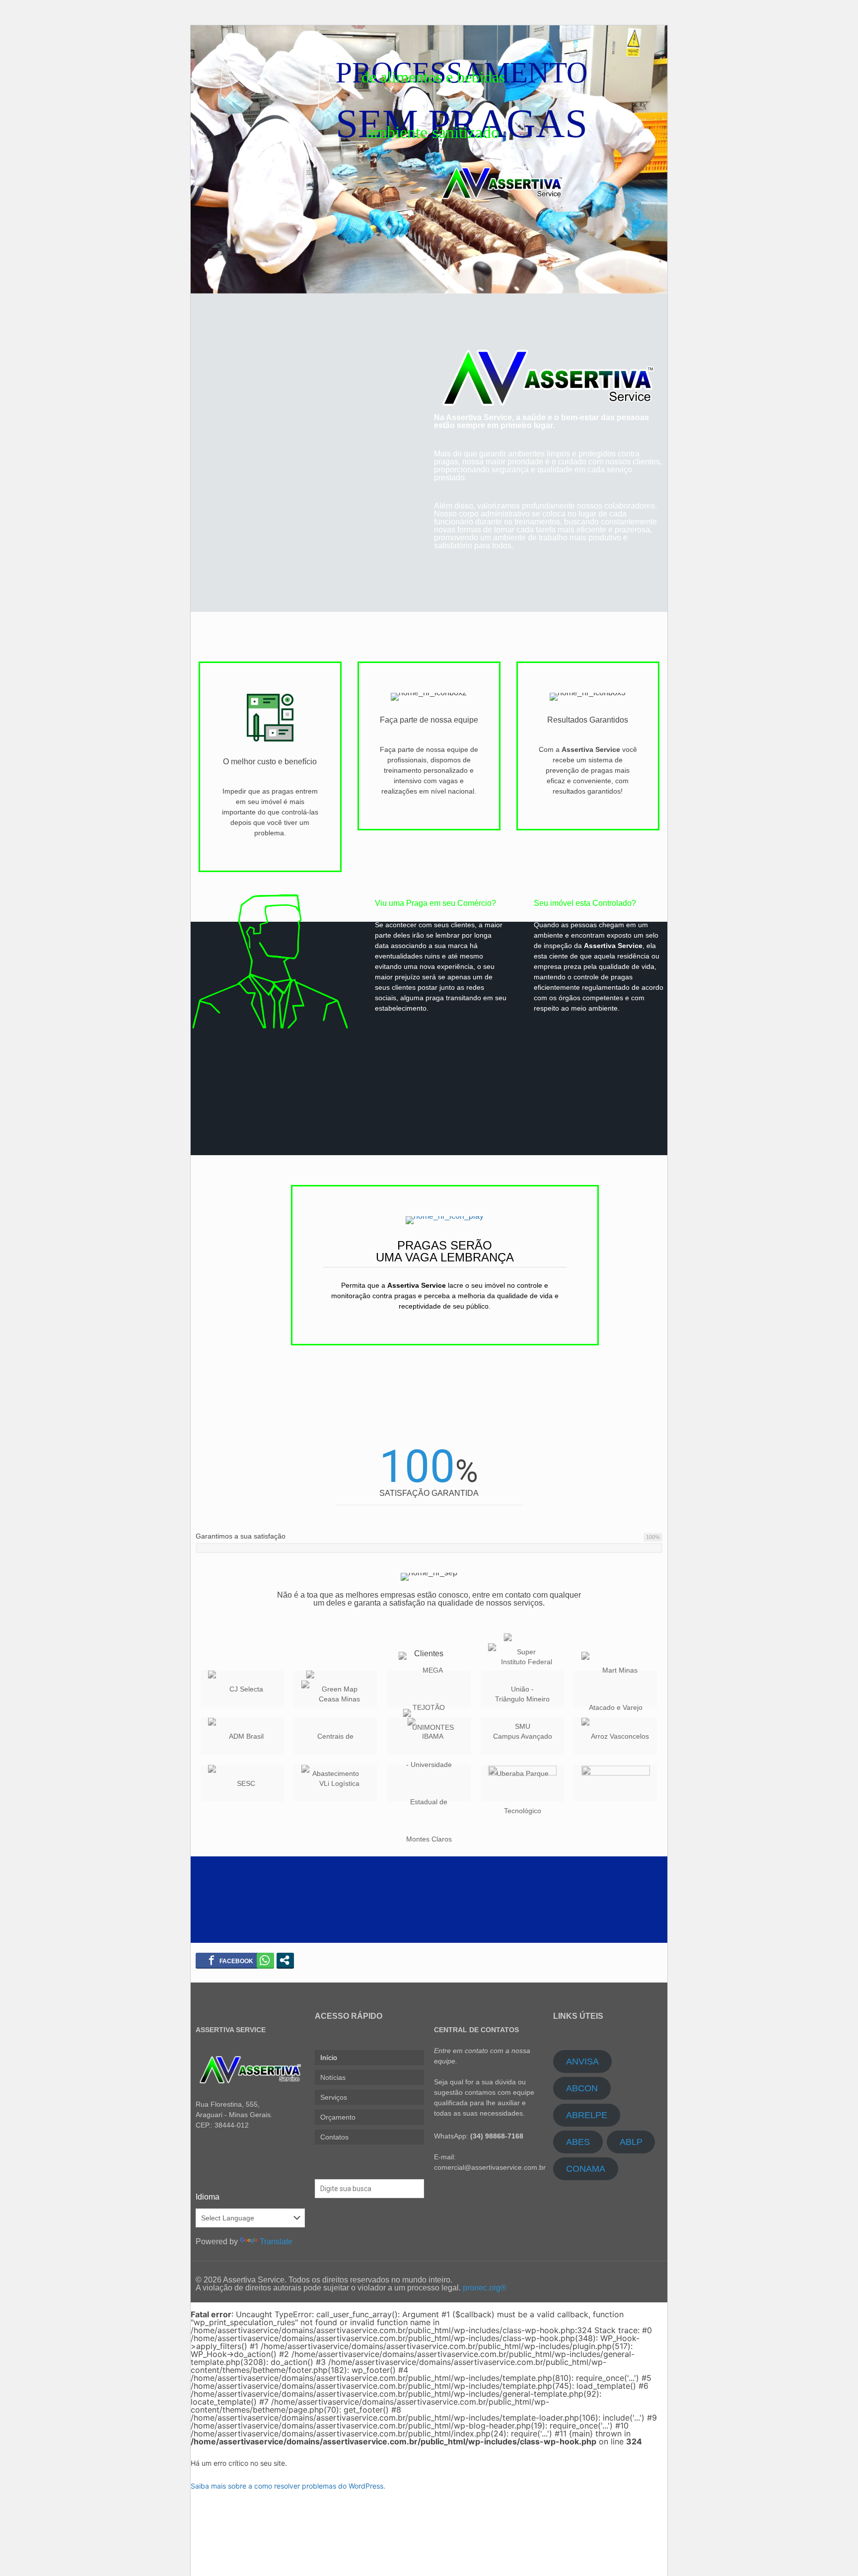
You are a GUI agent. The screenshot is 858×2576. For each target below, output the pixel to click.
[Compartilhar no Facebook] (231, 1960)
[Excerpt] (616, 1783)
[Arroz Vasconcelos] (616, 1736)
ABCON (582, 2088)
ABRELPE (587, 2115)
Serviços (334, 2097)
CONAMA (586, 2169)
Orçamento (338, 2117)
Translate (276, 2242)
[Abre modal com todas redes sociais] (285, 1960)
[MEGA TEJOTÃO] (429, 1689)
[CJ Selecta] (242, 1689)
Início (329, 2058)
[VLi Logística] (336, 1783)
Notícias (333, 2077)
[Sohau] (522, 1783)
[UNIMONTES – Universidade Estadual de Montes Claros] (429, 1783)
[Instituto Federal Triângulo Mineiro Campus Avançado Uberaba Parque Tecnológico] (522, 1736)
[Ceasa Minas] (336, 1736)
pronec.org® (485, 2288)
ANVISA (582, 2061)
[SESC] (242, 1783)
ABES (578, 2142)
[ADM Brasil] (242, 1736)
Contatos (334, 2137)
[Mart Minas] (616, 1689)
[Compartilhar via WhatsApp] (265, 1960)
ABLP (631, 2142)
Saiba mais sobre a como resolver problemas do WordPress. (288, 2486)
